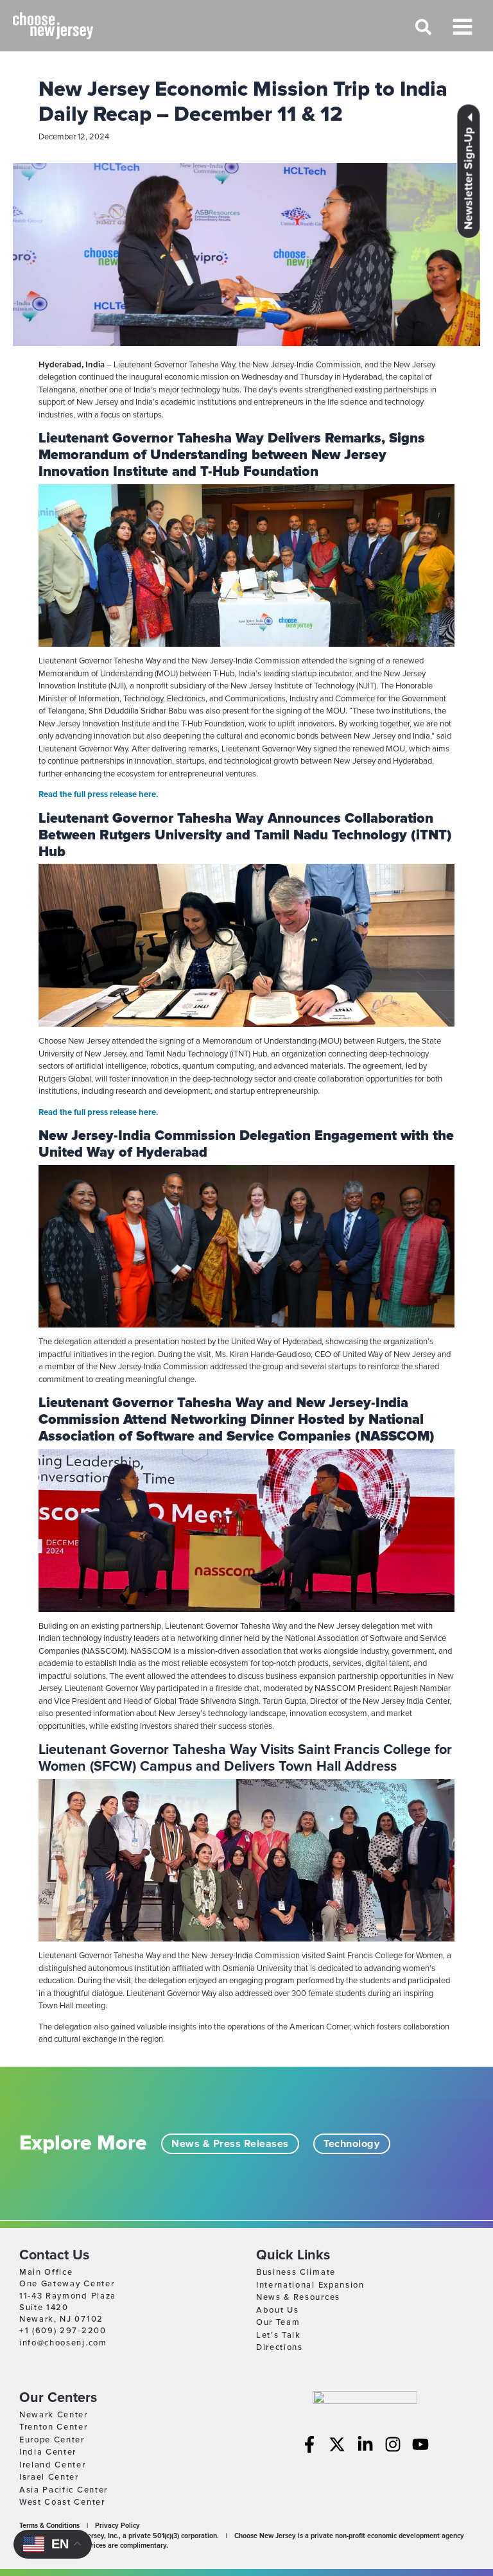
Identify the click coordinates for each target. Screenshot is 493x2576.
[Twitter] (337, 2444)
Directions (280, 2347)
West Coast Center (62, 2502)
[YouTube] (420, 2444)
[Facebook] (309, 2444)
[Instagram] (393, 2444)
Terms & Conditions (49, 2526)
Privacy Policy (117, 2526)
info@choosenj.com (63, 2343)
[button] (424, 33)
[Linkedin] (365, 2444)
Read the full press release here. (98, 794)
